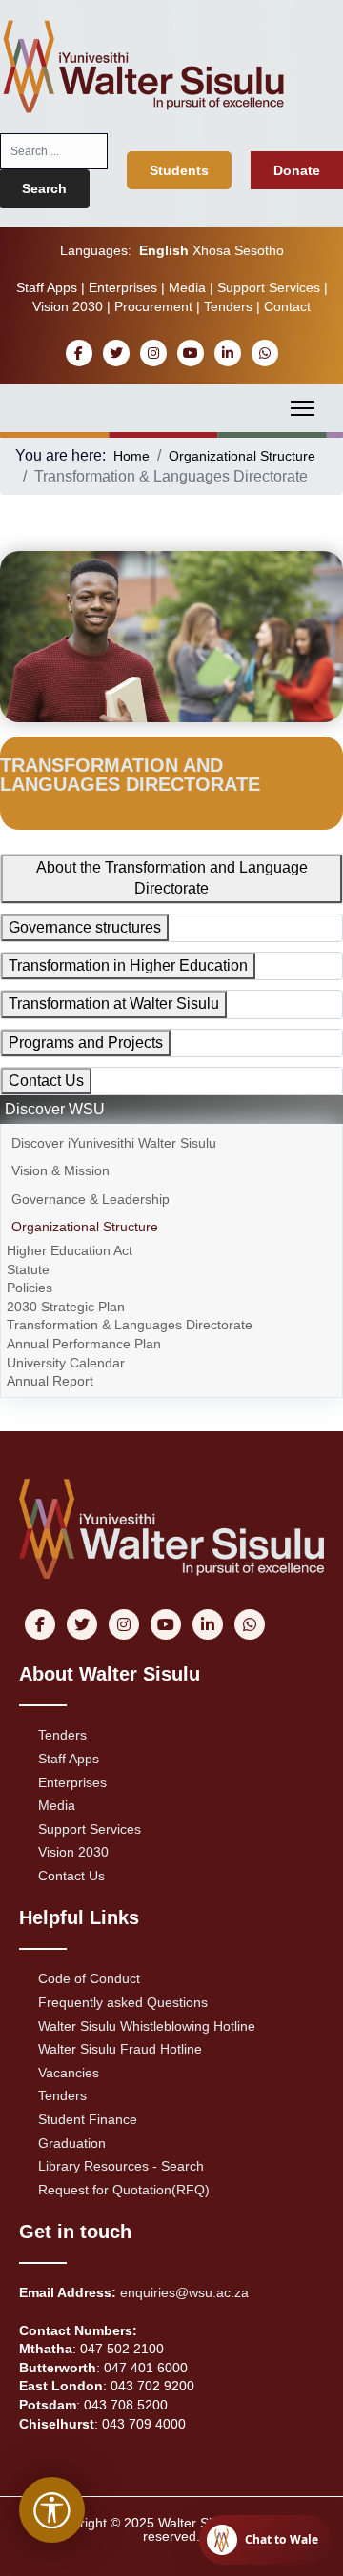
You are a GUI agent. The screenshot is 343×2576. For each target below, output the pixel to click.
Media (187, 287)
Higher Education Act (70, 1250)
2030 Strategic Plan (66, 1307)
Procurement (153, 306)
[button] (327, 1144)
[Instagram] (153, 353)
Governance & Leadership (91, 1199)
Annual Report (50, 1381)
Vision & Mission (61, 1170)
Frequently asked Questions (123, 2002)
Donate (297, 170)
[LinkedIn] (227, 353)
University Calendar (66, 1363)
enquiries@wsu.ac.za (184, 2292)
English (164, 250)
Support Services (269, 287)
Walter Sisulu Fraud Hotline (120, 2049)
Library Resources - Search (121, 2166)
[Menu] (303, 408)
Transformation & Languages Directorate (130, 1325)
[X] (116, 353)
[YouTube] (190, 353)
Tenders (228, 306)
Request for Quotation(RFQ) (124, 2190)
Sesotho (259, 250)
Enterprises (123, 287)
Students (179, 170)
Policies (30, 1288)
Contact (287, 306)
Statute (28, 1269)
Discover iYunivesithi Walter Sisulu (114, 1143)
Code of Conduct (89, 1978)
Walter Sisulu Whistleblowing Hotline (147, 2026)
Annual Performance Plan (84, 1344)
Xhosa (212, 250)
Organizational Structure (85, 1227)
